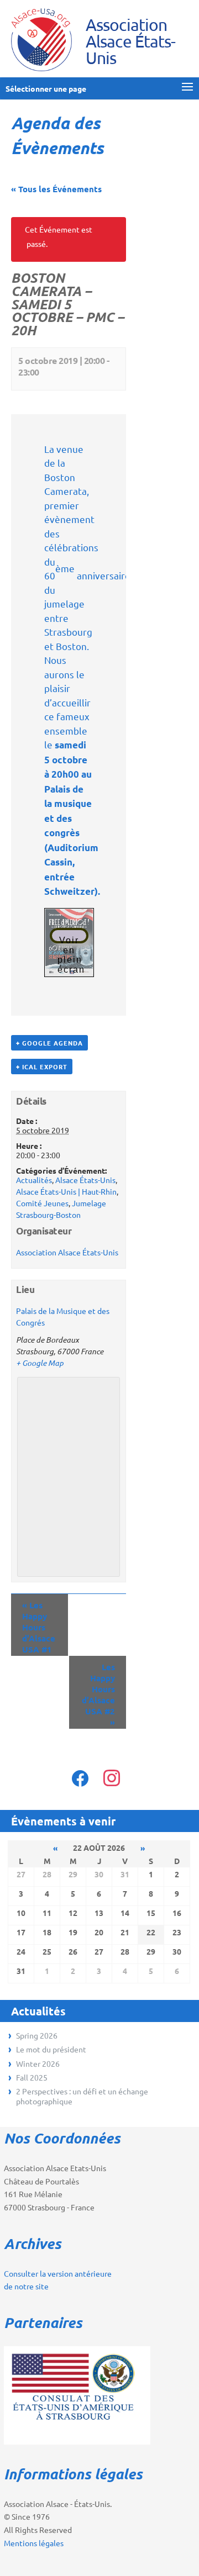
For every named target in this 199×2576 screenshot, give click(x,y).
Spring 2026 (37, 2035)
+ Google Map (40, 1363)
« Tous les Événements (56, 189)
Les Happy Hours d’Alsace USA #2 (98, 1695)
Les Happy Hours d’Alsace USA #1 (39, 1627)
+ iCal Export (42, 1067)
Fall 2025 (32, 2077)
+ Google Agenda (49, 1043)
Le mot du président (51, 2049)
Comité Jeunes (42, 1203)
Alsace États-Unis (85, 1180)
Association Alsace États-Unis (67, 1252)
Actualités (34, 1180)
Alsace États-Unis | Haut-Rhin (66, 1191)
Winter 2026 (38, 2063)
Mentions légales (34, 2543)
